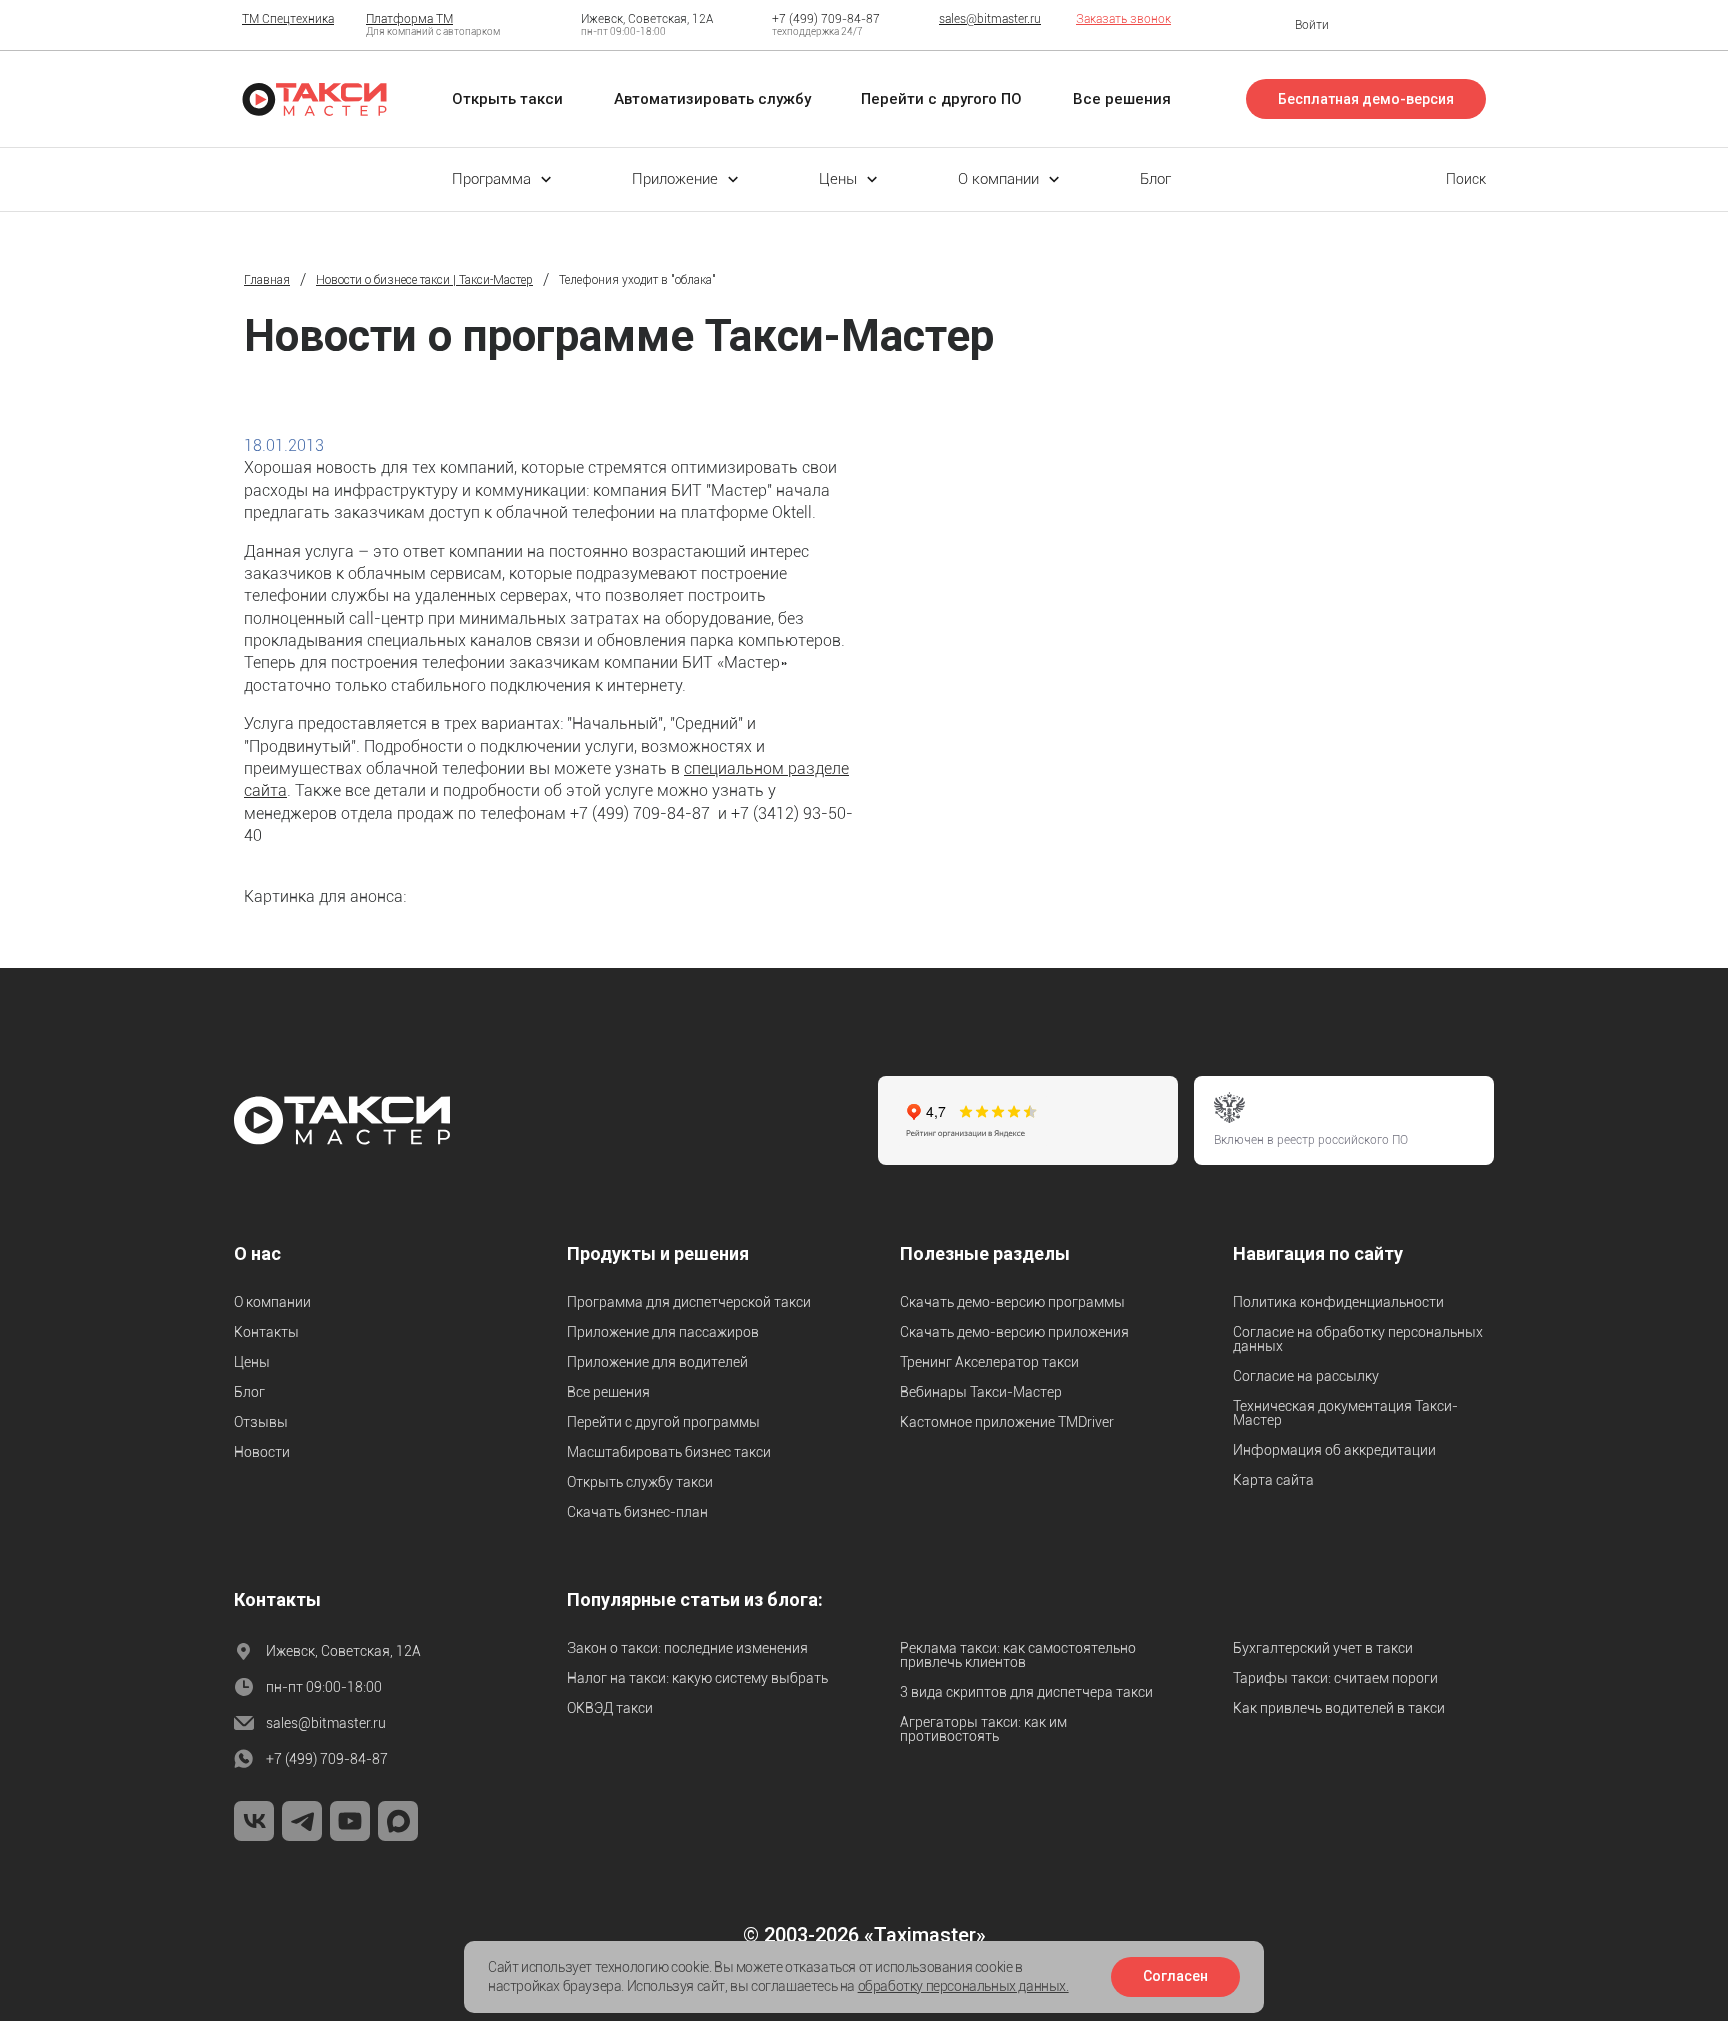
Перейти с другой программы (663, 1422)
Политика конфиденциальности (1338, 1302)
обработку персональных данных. (963, 1986)
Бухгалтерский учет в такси (1323, 1648)
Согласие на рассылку (1306, 1376)
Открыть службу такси (640, 1482)
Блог (249, 1392)
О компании (272, 1302)
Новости (262, 1452)
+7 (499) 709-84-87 (826, 19)
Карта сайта (1273, 1480)
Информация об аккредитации (1334, 1450)
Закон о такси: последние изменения (687, 1648)
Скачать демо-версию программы (1012, 1302)
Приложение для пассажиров (663, 1332)
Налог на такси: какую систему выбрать (697, 1678)
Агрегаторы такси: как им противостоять (983, 1729)
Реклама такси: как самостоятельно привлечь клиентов (1018, 1655)
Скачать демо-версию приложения (1014, 1332)
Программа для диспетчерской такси (689, 1302)
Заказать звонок (1123, 19)
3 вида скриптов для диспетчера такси (1026, 1692)
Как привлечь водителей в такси (1339, 1708)
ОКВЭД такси (610, 1708)
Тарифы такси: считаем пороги (1335, 1678)
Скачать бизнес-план (637, 1512)
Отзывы (261, 1422)
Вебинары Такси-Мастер (981, 1392)
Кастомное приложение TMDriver (1007, 1422)
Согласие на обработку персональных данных (1358, 1339)
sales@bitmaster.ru (990, 19)
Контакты (266, 1332)
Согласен (1175, 1976)
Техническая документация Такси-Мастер (1345, 1413)
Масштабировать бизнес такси (669, 1452)
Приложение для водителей (657, 1362)
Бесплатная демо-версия (1366, 99)
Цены (252, 1362)
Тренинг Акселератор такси (989, 1362)
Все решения (608, 1392)
